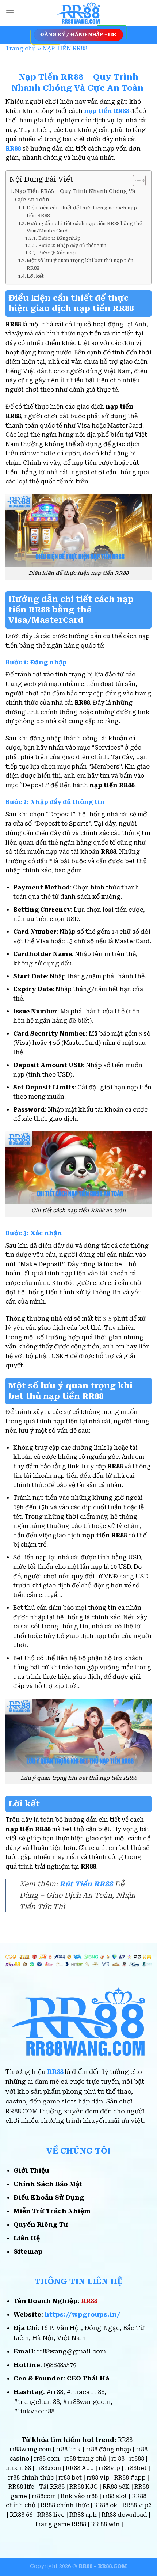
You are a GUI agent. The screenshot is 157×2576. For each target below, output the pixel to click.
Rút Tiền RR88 (86, 1884)
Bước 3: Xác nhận (58, 253)
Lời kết (35, 276)
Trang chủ (21, 48)
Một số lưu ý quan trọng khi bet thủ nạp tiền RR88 (80, 264)
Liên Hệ (27, 2238)
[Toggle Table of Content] (136, 181)
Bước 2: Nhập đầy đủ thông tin (72, 246)
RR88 (55, 2072)
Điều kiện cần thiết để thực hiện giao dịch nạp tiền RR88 (82, 212)
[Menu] (10, 13)
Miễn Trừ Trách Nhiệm (52, 2211)
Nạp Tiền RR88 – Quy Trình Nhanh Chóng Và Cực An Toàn (75, 196)
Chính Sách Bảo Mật (48, 2184)
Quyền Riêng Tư (41, 2224)
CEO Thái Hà (88, 2378)
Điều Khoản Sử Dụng (49, 2197)
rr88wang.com (30, 2449)
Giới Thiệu (31, 2170)
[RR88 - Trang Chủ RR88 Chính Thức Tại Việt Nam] (78, 13)
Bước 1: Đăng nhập (60, 238)
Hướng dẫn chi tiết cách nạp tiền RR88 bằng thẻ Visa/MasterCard (84, 227)
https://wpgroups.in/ (82, 2314)
